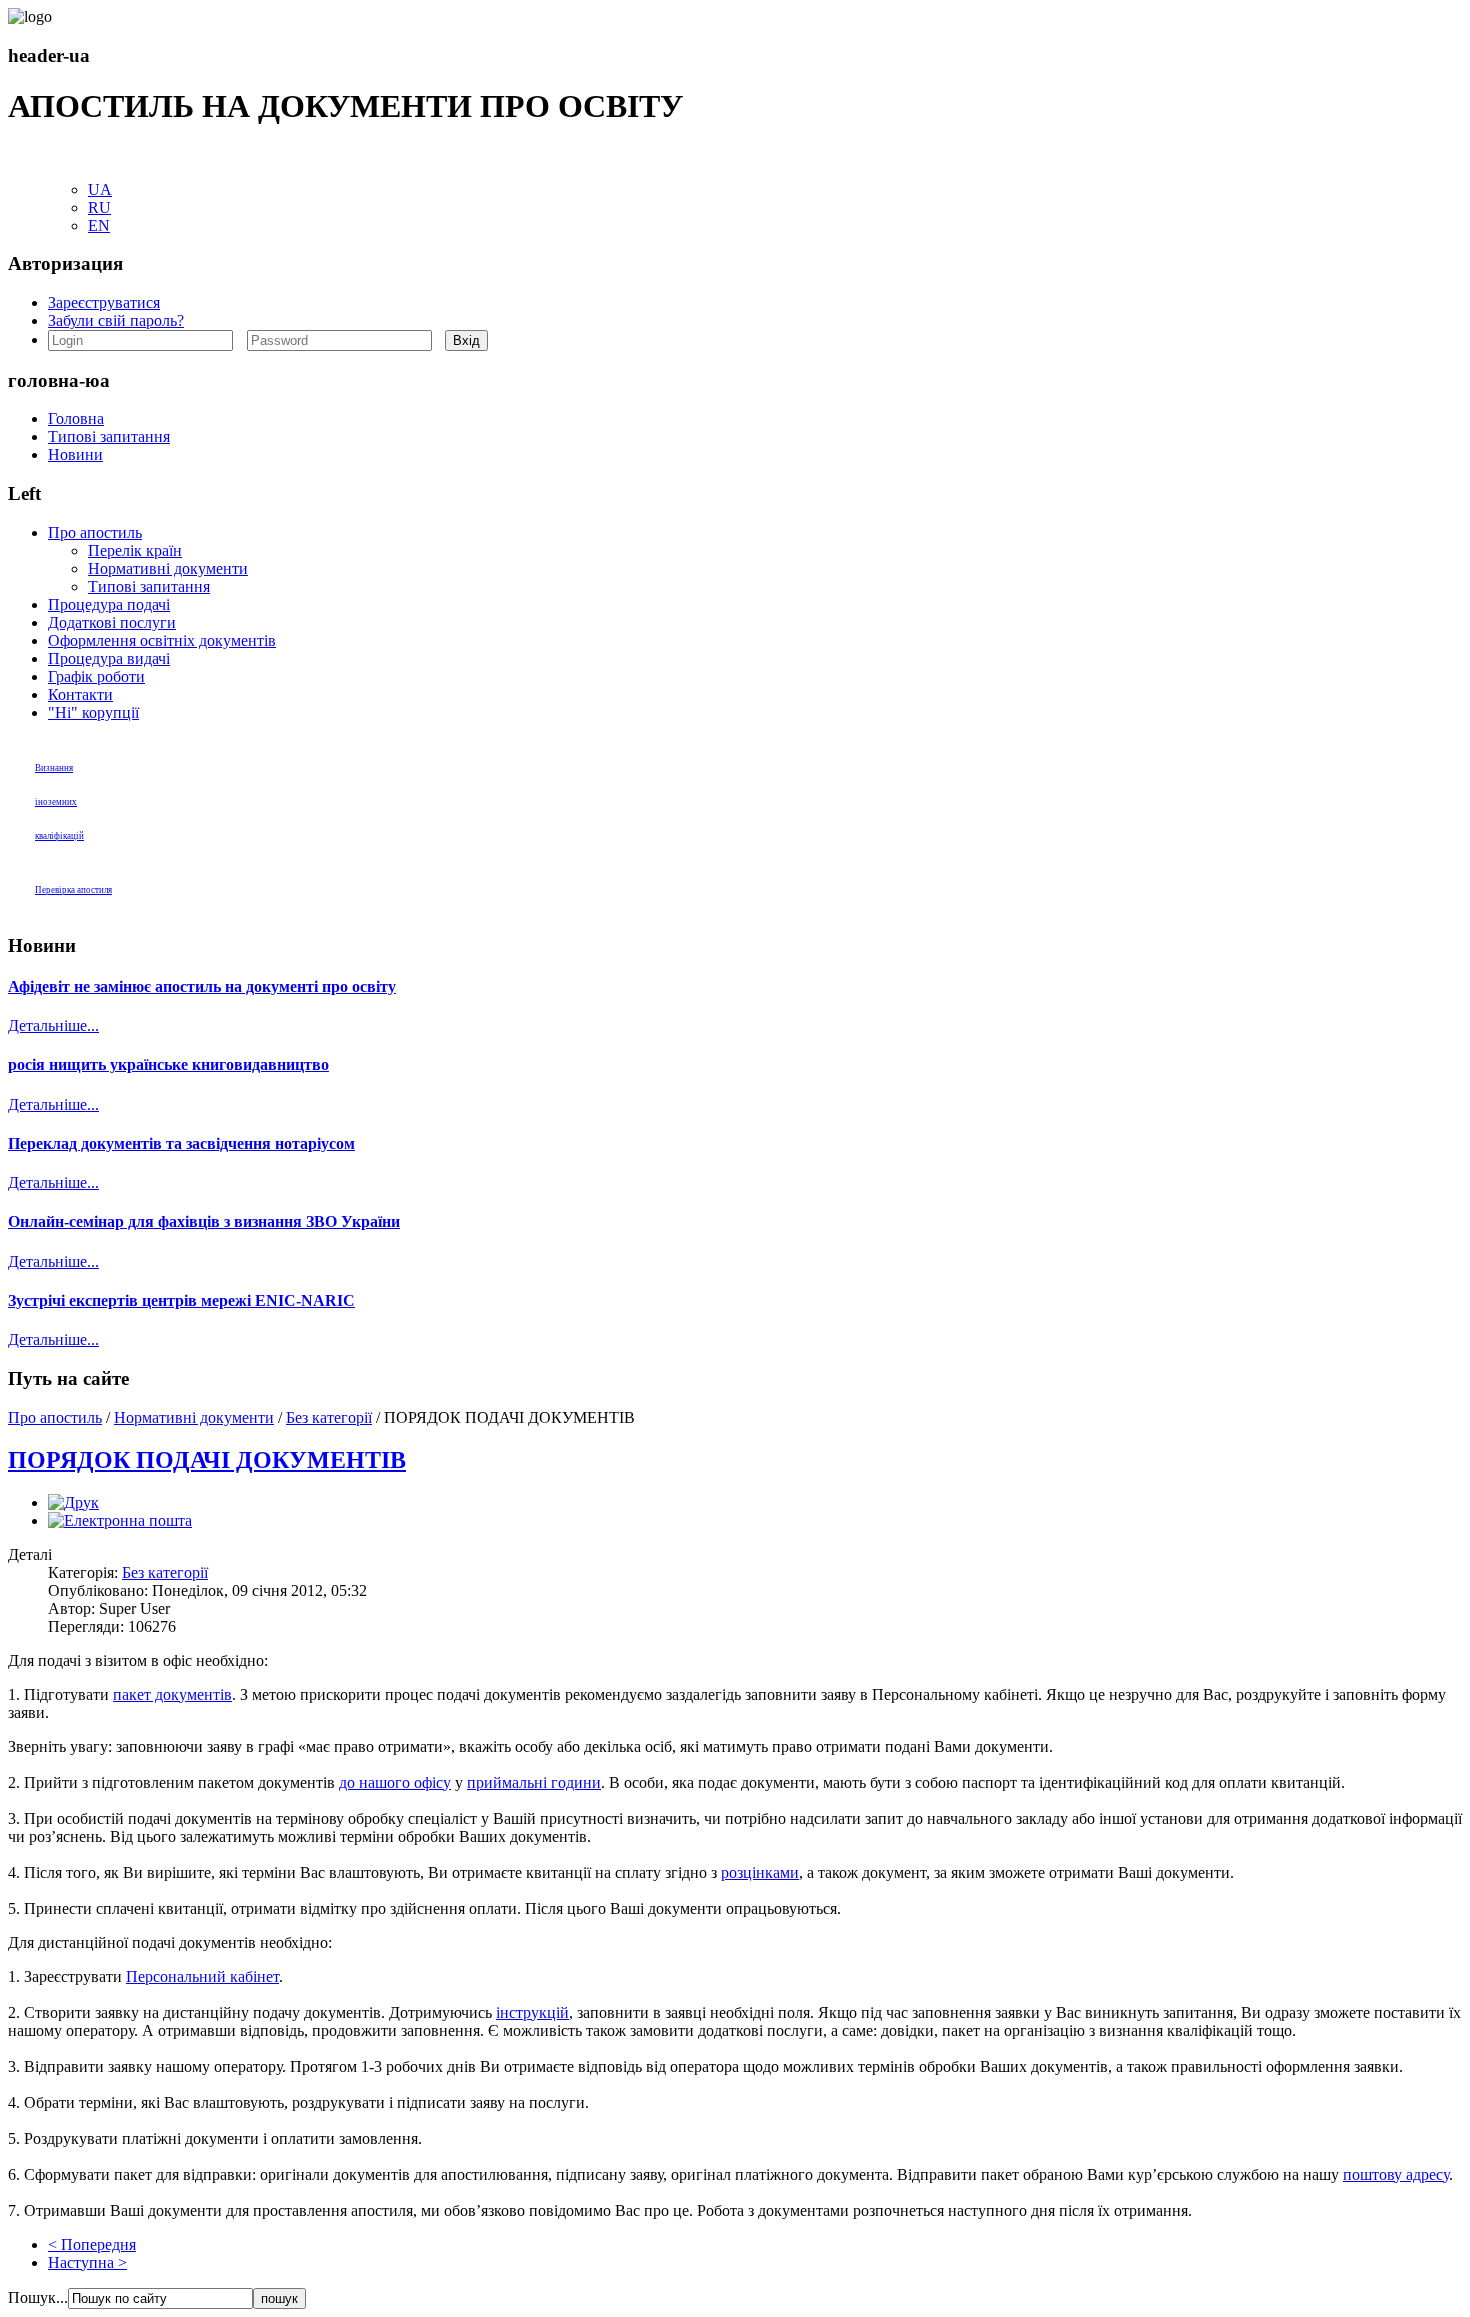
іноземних (56, 802)
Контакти (80, 694)
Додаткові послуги (112, 622)
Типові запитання (109, 436)
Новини (75, 454)
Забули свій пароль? (116, 320)
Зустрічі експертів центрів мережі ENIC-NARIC (181, 1300)
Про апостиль (95, 532)
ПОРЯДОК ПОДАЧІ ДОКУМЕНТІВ (207, 1460)
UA (100, 189)
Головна (76, 418)
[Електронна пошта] (120, 1520)
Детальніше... (53, 1025)
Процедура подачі (109, 604)
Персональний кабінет (202, 1976)
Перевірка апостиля (73, 890)
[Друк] (73, 1502)
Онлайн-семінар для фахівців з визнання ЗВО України (204, 1221)
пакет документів (172, 1694)
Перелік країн (135, 550)
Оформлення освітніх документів (162, 640)
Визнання (54, 768)
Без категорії (329, 1417)
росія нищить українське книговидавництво (168, 1064)
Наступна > (87, 2262)
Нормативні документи (168, 568)
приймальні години (534, 1782)
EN (99, 225)
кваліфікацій (59, 836)
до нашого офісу (395, 1782)
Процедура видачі (109, 658)
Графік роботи (96, 676)
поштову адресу (1396, 2174)
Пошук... (38, 2297)
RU (99, 207)
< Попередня (92, 2244)
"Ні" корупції (93, 712)
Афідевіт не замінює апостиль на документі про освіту (202, 986)
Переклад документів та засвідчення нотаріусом (181, 1143)
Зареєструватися (104, 302)
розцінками (760, 1872)
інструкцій (532, 2012)
